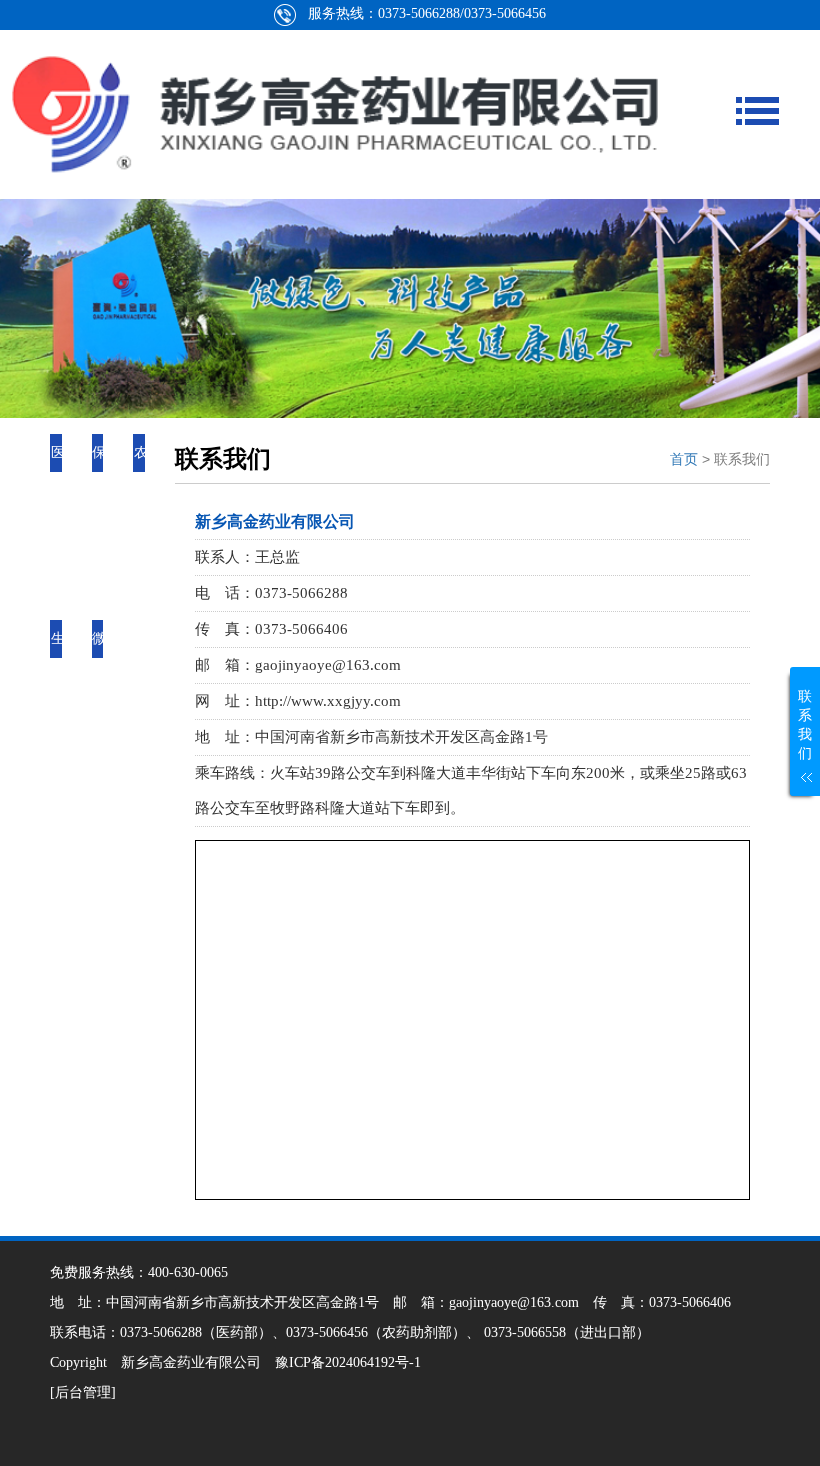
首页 (684, 459)
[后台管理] (83, 1392)
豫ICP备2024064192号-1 (348, 1362)
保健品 (99, 490)
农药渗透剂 (141, 528)
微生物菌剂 (99, 714)
